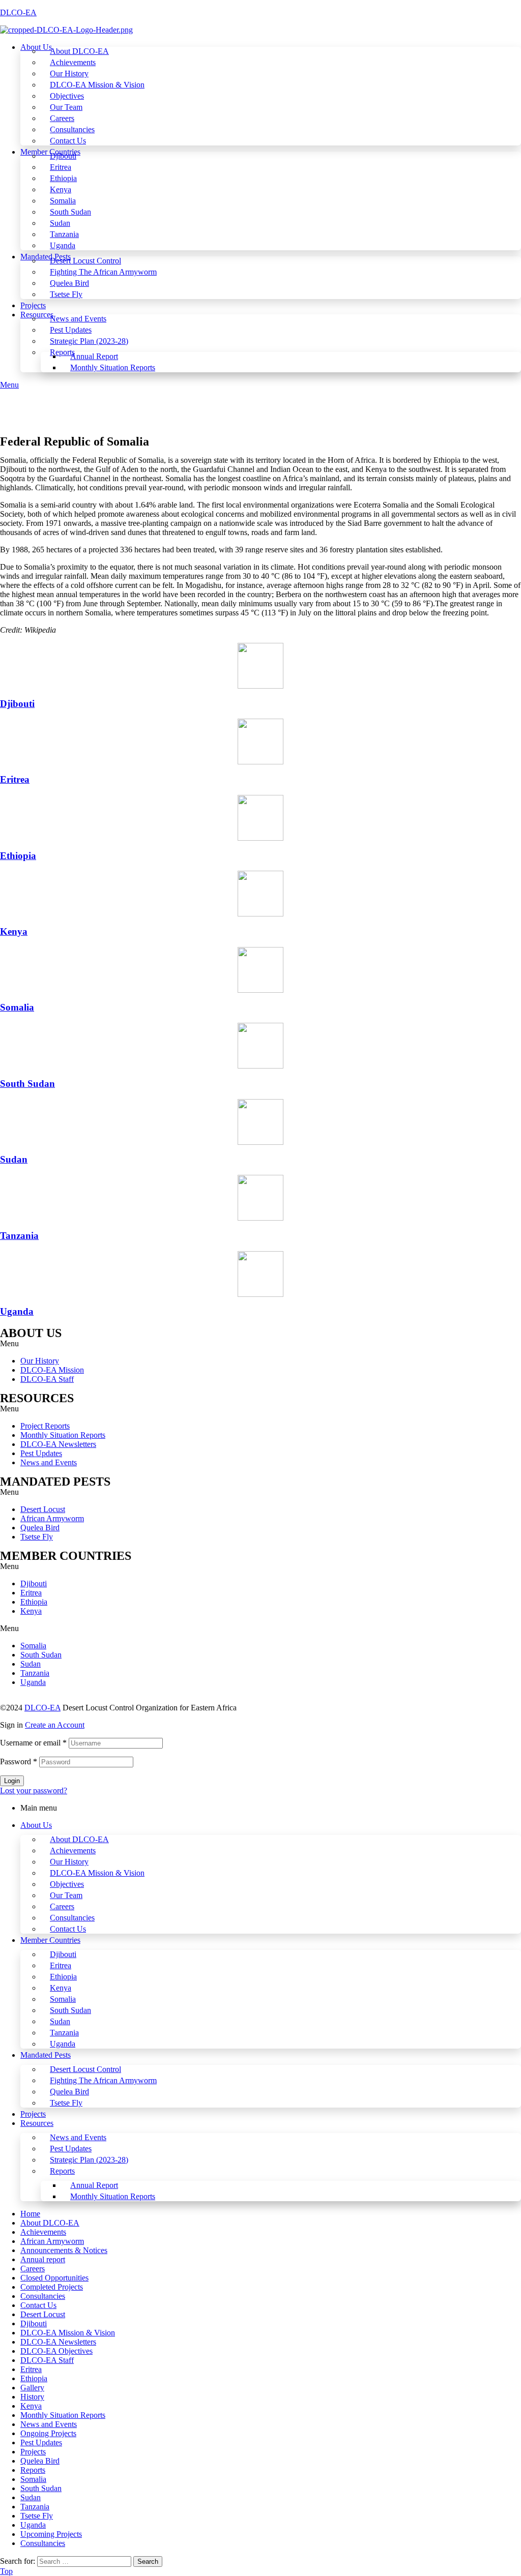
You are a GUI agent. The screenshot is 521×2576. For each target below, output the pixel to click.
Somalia (17, 1007)
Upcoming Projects (51, 2534)
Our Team (66, 1895)
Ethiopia (18, 856)
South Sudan (27, 1084)
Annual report (43, 2259)
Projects (33, 2114)
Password (19, 1761)
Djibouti (17, 704)
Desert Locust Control (85, 2069)
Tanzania (19, 1236)
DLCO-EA (18, 12)
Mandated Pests (46, 2055)
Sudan (14, 1159)
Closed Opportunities (54, 2278)
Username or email (33, 1743)
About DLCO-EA (79, 1839)
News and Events (49, 1462)
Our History (40, 1361)
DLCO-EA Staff (47, 1379)
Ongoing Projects (48, 2433)
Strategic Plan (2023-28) (89, 2160)
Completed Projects (52, 2287)
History (32, 2397)
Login (12, 1781)
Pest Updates (41, 1453)
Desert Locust (43, 1509)
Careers (62, 1906)
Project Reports (45, 1426)
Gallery (32, 2388)
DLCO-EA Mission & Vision (97, 1873)
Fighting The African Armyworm (103, 2080)
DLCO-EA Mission (52, 1370)
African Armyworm (52, 1518)
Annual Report (94, 2185)
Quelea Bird (40, 1528)
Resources (37, 2123)
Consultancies (72, 1918)
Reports (62, 2171)
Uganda (17, 1311)
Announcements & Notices (64, 2250)
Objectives (67, 1884)
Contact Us (68, 1929)
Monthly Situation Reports (63, 1435)
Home (30, 2214)
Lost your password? (34, 1790)
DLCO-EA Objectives (56, 2351)
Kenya (14, 931)
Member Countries (50, 1940)
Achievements (73, 1850)
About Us (36, 1825)
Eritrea (15, 779)
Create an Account (55, 1725)
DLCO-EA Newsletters (58, 1444)
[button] (260, 1344)
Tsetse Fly (37, 1537)
